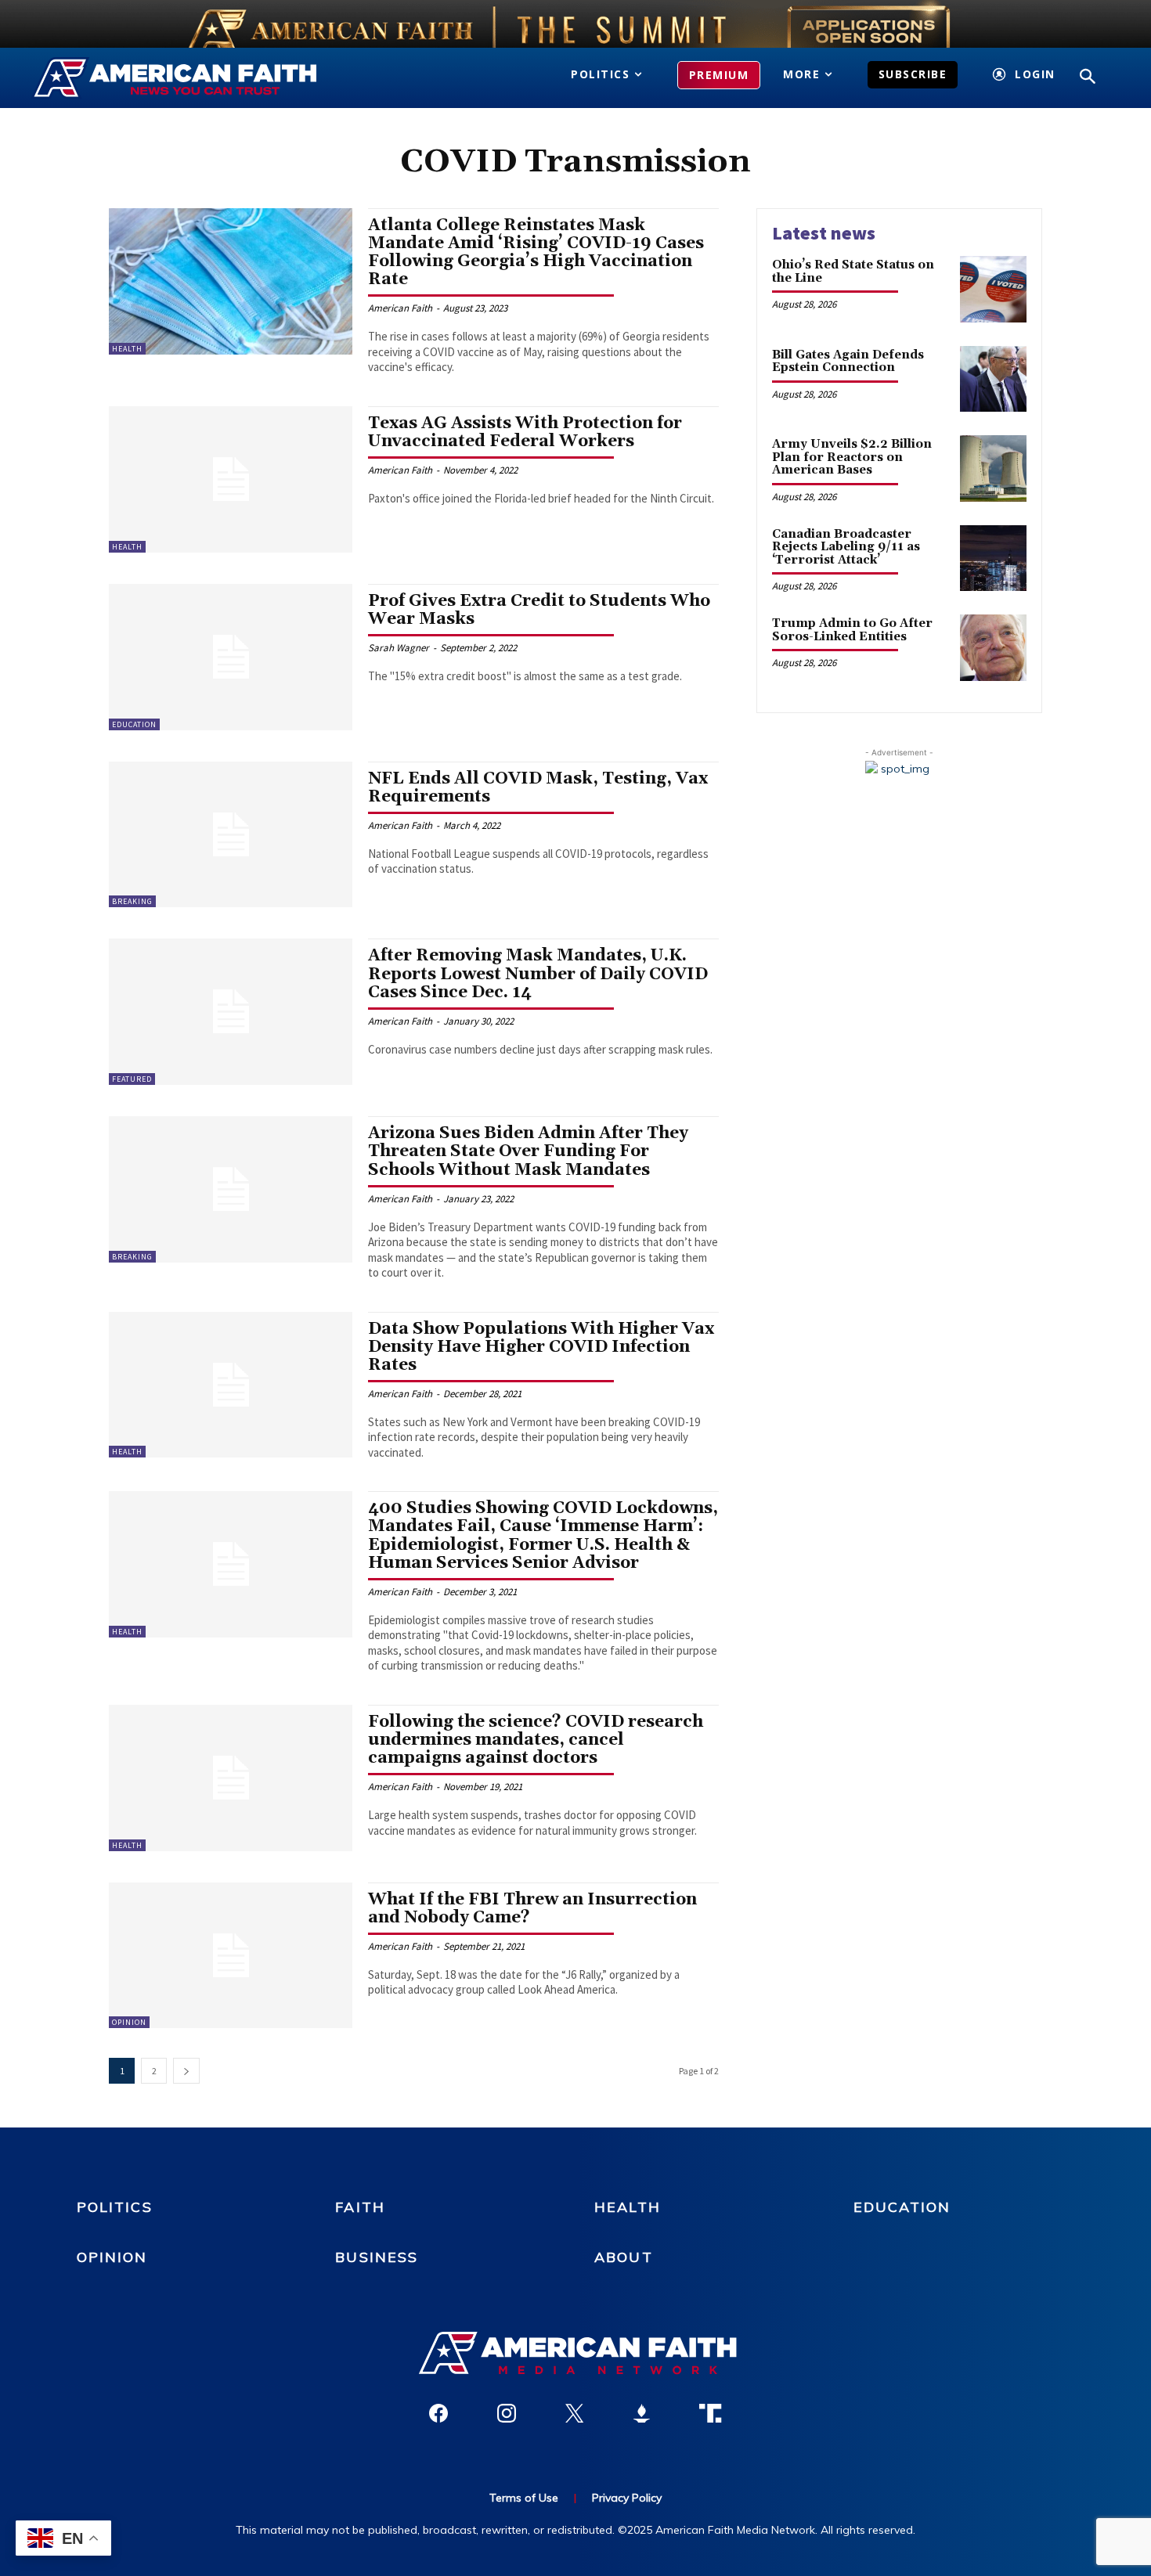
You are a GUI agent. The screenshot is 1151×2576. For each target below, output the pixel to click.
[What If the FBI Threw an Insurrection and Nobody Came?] (231, 1956)
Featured (132, 1079)
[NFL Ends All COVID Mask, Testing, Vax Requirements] (231, 835)
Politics (115, 2207)
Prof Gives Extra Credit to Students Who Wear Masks (539, 610)
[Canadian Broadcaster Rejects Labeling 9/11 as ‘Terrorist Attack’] (993, 558)
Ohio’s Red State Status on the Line (853, 272)
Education (134, 724)
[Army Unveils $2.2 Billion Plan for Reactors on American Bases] (993, 468)
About (624, 2257)
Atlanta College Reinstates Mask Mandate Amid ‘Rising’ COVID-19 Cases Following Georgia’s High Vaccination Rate (536, 252)
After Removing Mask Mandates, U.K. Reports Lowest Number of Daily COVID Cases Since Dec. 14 (538, 974)
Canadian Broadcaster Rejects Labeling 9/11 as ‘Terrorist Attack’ (846, 547)
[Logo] (198, 78)
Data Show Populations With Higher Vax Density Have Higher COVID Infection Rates (541, 1347)
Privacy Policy (627, 2498)
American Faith (400, 308)
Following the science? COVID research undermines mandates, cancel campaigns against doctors (536, 1740)
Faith (360, 2207)
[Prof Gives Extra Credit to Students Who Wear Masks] (231, 657)
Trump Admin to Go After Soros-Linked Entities (852, 630)
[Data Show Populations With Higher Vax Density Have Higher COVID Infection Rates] (231, 1385)
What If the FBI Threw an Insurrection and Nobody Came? (532, 1909)
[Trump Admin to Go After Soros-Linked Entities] (993, 648)
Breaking (132, 901)
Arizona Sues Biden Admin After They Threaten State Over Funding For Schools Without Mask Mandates (528, 1151)
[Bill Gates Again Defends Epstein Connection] (993, 379)
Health (127, 349)
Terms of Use (524, 2498)
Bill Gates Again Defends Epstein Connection (848, 362)
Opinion (129, 2022)
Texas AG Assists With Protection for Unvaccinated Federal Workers (525, 432)
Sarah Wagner (399, 648)
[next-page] (186, 2071)
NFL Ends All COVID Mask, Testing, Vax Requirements (538, 788)
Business (377, 2257)
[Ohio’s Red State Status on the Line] (993, 289)
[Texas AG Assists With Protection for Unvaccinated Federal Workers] (231, 479)
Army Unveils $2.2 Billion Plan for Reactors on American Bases (852, 457)
